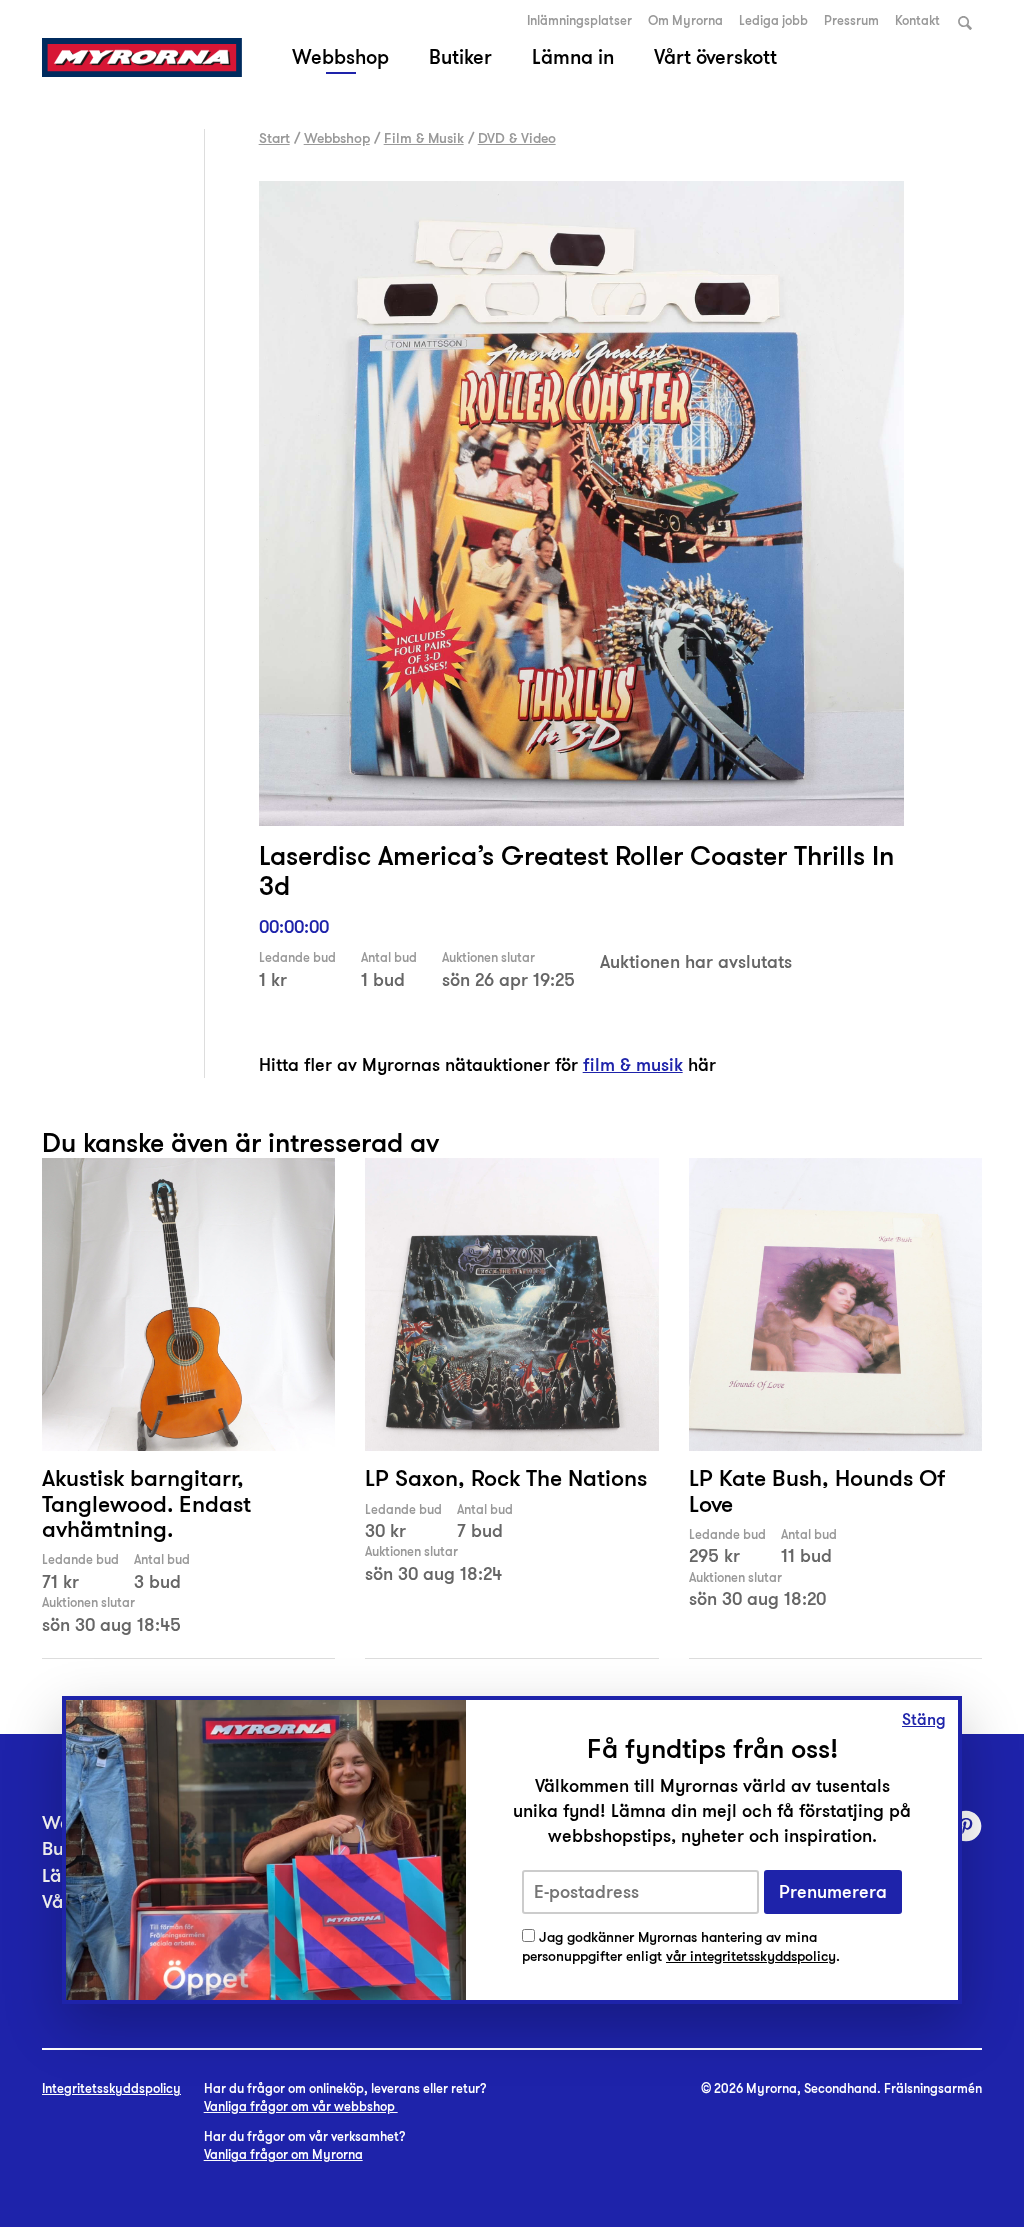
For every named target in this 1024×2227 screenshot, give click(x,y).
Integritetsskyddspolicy (111, 2089)
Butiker (460, 57)
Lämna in (573, 57)
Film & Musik (424, 138)
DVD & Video (517, 138)
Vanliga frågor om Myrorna (283, 2155)
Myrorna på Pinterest (966, 1826)
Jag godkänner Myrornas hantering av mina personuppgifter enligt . (681, 1947)
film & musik (633, 1065)
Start (274, 138)
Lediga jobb (773, 21)
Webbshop (340, 57)
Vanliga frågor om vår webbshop (301, 2107)
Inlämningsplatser (579, 21)
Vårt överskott (715, 57)
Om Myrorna (685, 21)
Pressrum (851, 21)
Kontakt (917, 21)
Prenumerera (833, 1892)
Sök (965, 22)
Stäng (924, 1720)
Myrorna (142, 57)
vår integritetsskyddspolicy (751, 1956)
